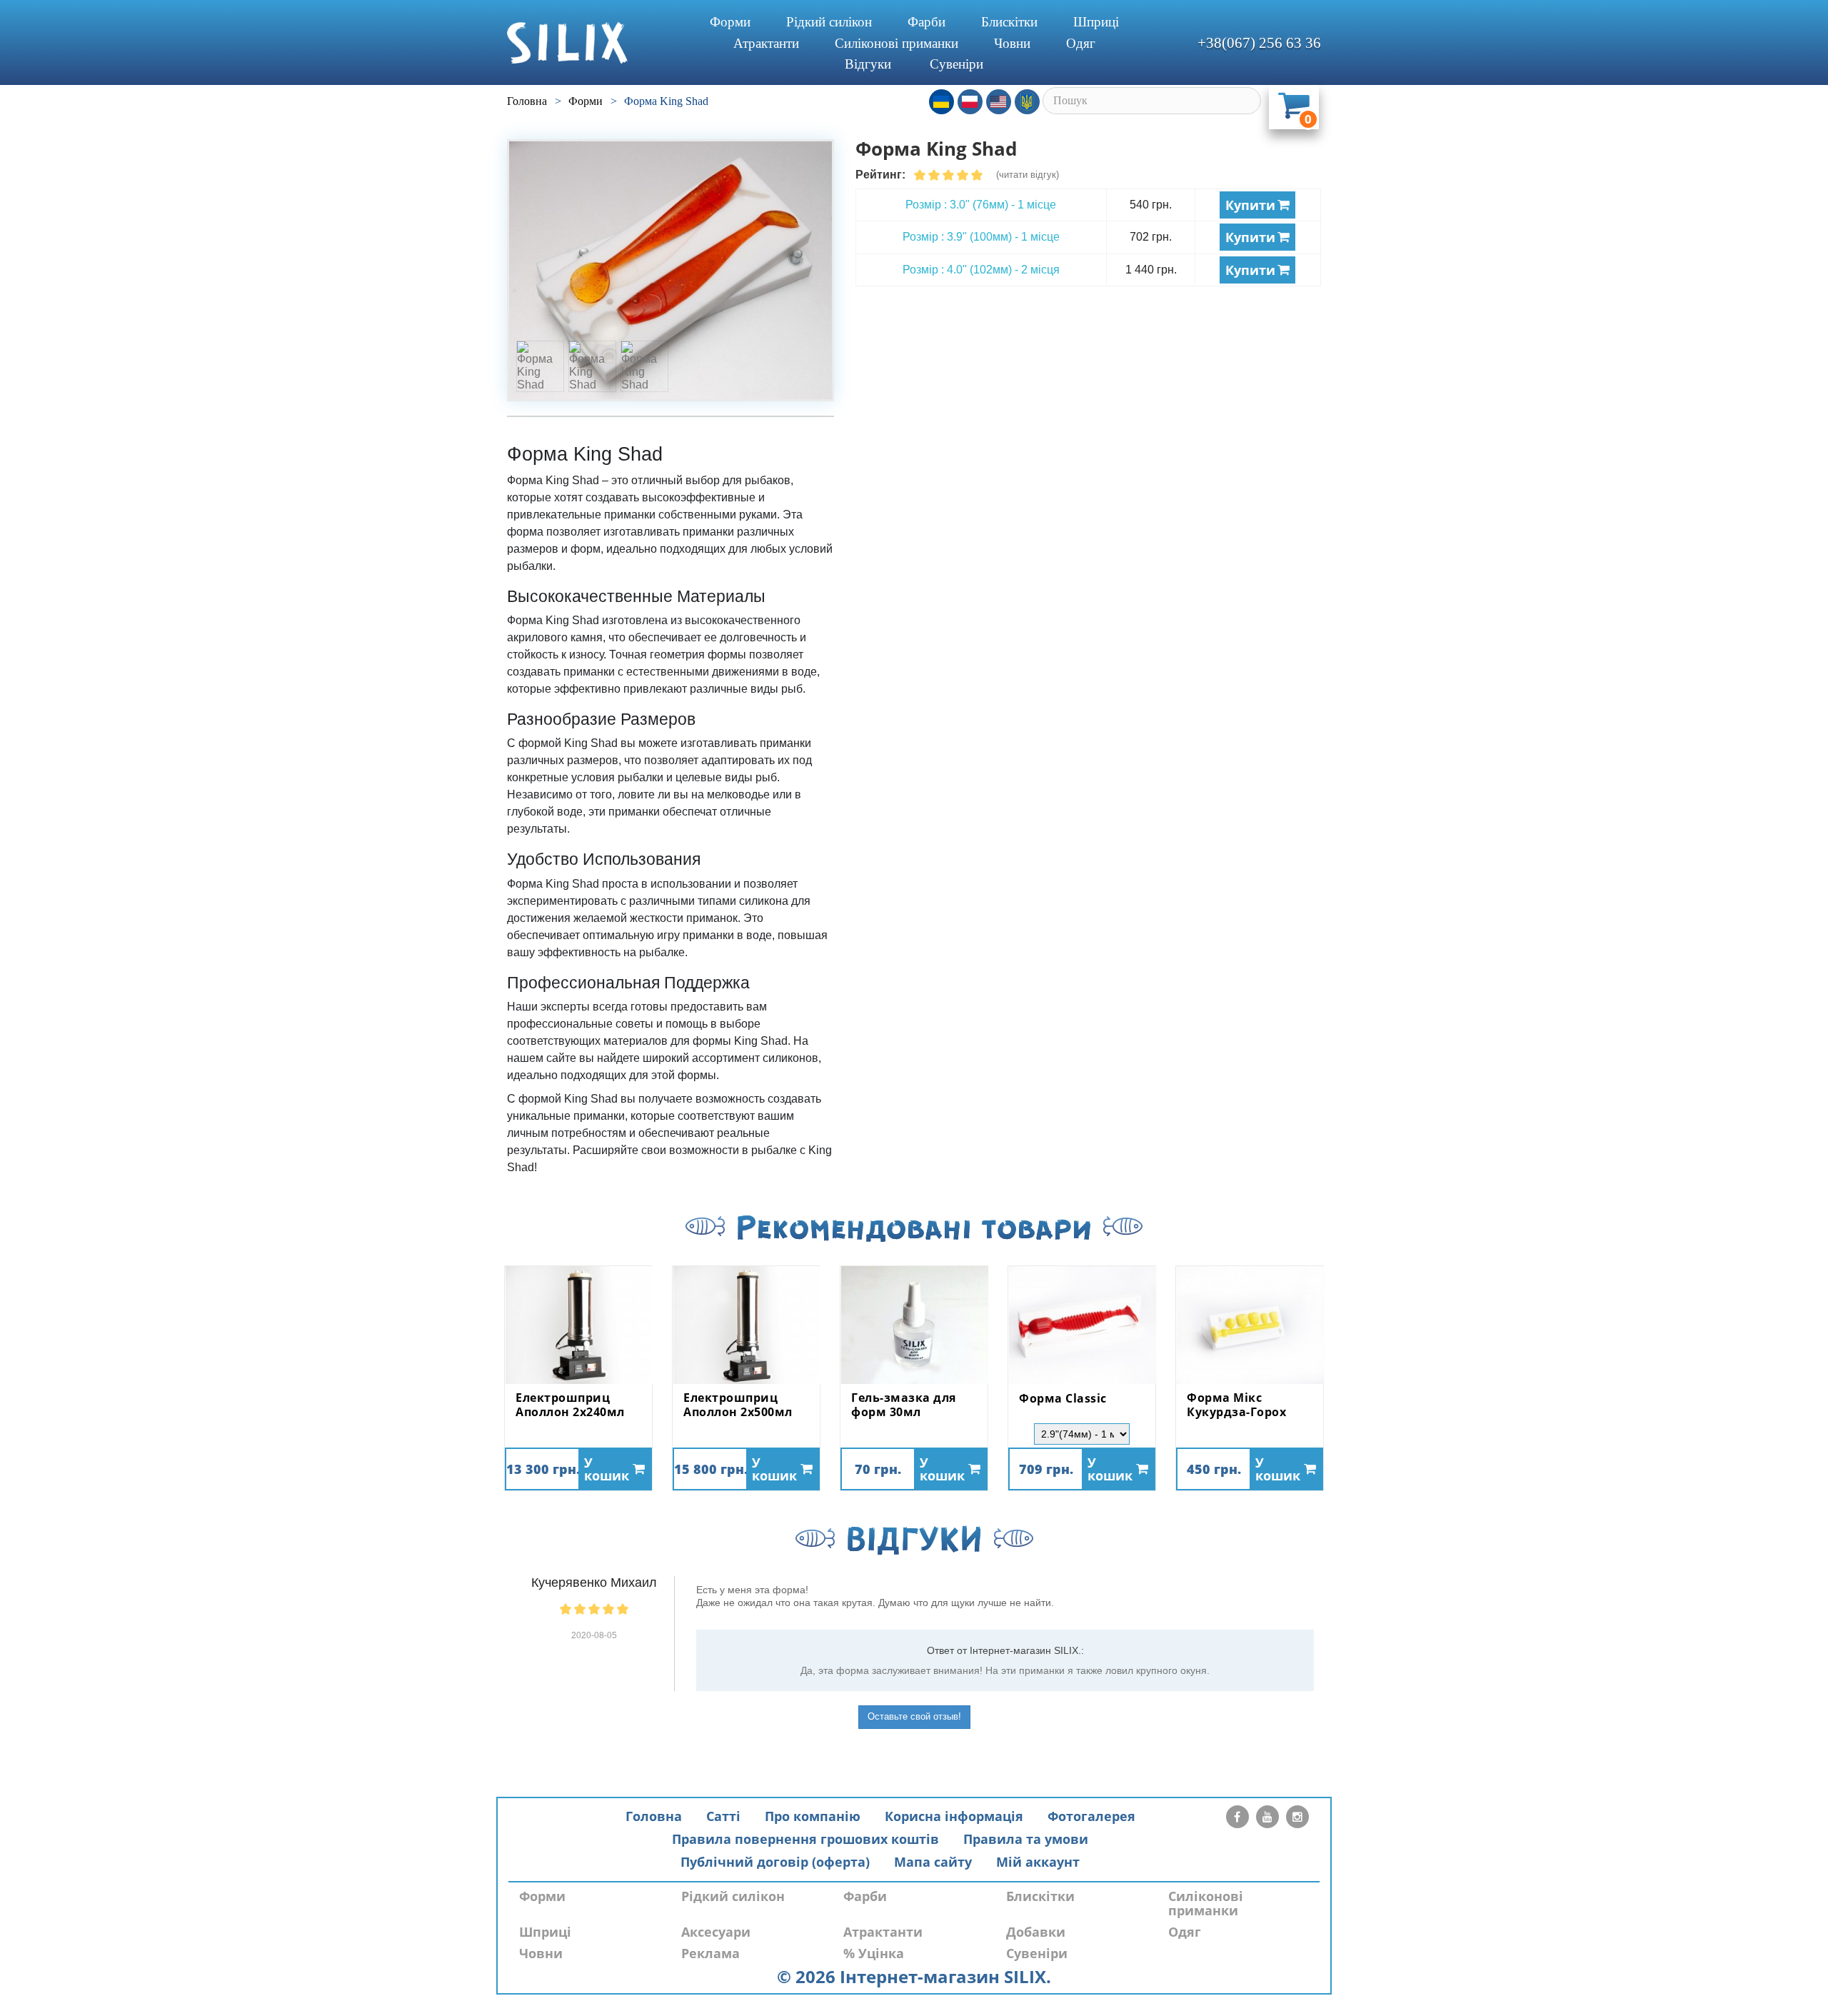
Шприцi (1096, 22)
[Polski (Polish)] (970, 102)
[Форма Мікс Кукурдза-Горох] (1250, 1325)
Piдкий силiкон (829, 22)
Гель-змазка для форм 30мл (904, 1405)
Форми (730, 22)
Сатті (723, 1816)
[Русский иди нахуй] (1027, 102)
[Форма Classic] (1082, 1325)
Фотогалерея (1091, 1816)
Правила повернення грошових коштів (805, 1839)
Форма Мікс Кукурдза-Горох (1236, 1405)
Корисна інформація (954, 1816)
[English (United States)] (999, 102)
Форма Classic (1063, 1399)
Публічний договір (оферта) (775, 1862)
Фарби (926, 22)
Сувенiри (956, 64)
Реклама (710, 1953)
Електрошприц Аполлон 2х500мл (738, 1405)
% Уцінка (874, 1953)
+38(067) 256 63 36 (1259, 43)
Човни (1012, 43)
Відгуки (868, 64)
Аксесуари (716, 1932)
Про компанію (813, 1816)
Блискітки (1009, 22)
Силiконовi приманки (897, 43)
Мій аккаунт (1038, 1862)
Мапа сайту (933, 1862)
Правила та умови (1026, 1839)
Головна (654, 1816)
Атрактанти (766, 43)
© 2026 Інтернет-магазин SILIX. (914, 1976)
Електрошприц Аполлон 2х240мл (570, 1405)
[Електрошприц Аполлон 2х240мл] (578, 1325)
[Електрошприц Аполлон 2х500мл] (746, 1325)
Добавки (1036, 1932)
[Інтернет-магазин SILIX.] (593, 43)
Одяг (1081, 43)
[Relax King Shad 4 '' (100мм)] (671, 270)
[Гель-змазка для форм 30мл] (914, 1325)
